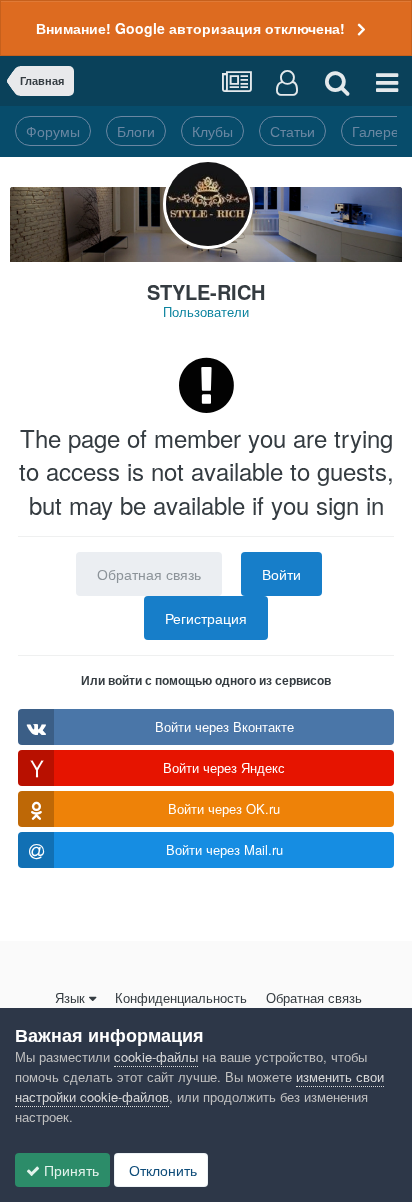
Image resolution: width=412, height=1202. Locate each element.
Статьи (292, 131)
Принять (69, 1170)
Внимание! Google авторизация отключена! (190, 28)
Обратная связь (149, 574)
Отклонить (161, 1170)
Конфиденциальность (181, 997)
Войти (281, 574)
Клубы (212, 131)
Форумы (53, 131)
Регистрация (206, 618)
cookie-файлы (156, 1056)
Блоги (136, 131)
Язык (70, 997)
